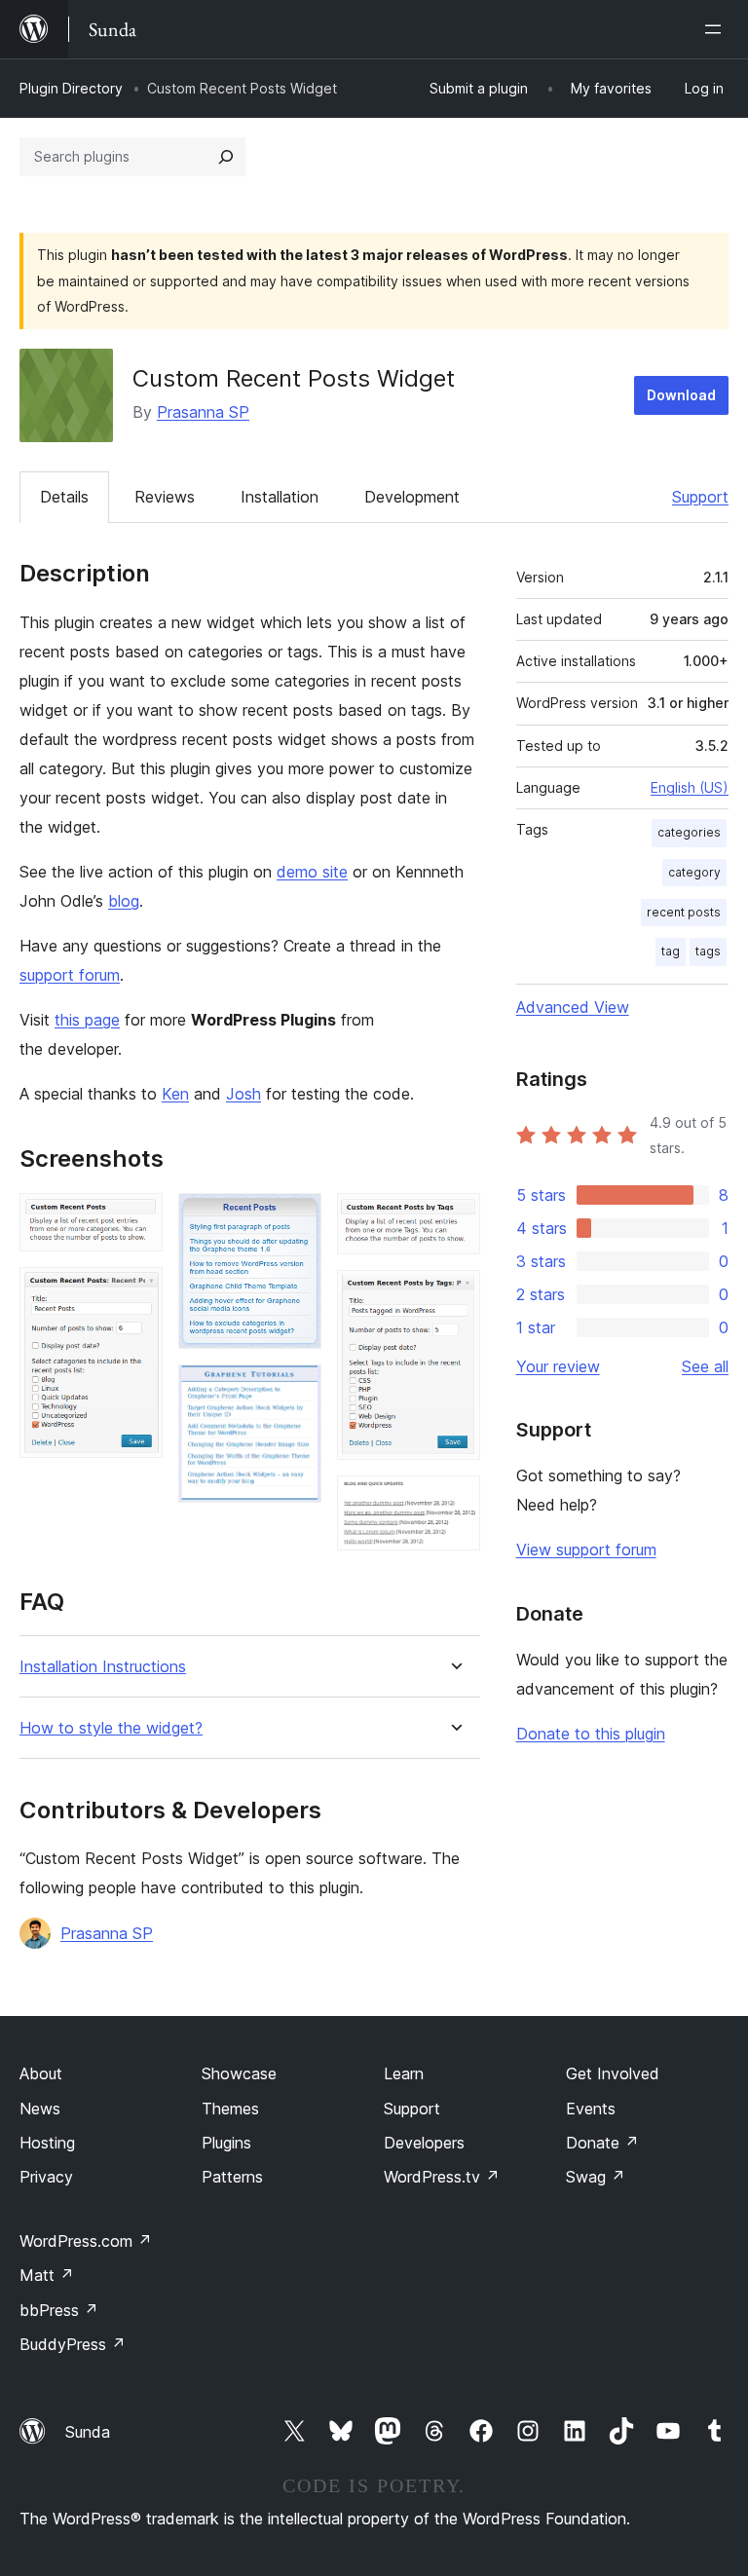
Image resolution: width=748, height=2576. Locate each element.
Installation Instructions (103, 1667)
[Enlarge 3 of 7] (295, 1219)
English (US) (690, 787)
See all (705, 1366)
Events (591, 2109)
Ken (175, 1094)
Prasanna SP (203, 412)
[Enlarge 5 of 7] (454, 1219)
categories (689, 832)
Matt (47, 2275)
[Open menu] (717, 29)
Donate (602, 2143)
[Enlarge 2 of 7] (136, 1293)
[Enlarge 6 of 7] (454, 1296)
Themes (230, 2109)
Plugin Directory (71, 88)
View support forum (586, 1549)
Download (681, 395)
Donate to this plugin (591, 1734)
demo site (312, 872)
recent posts (684, 912)
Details (64, 497)
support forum (70, 975)
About (41, 2073)
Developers (424, 2143)
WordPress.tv (442, 2177)
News (40, 2109)
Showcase (239, 2073)
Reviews (165, 497)
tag (671, 951)
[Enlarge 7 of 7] (454, 1502)
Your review (558, 1366)
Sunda (88, 2432)
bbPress (59, 2310)
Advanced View (573, 1007)
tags (708, 951)
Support (700, 497)
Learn (404, 2073)
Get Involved (613, 2073)
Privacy (46, 2177)
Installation (280, 497)
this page (87, 1020)
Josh (243, 1094)
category (694, 872)
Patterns (232, 2177)
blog (124, 901)
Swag (596, 2177)
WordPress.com (86, 2241)
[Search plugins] (226, 157)
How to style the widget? (111, 1728)
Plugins (226, 2143)
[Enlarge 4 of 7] (295, 1391)
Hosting (47, 2143)
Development (412, 497)
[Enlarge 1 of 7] (136, 1219)
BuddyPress (73, 2344)
